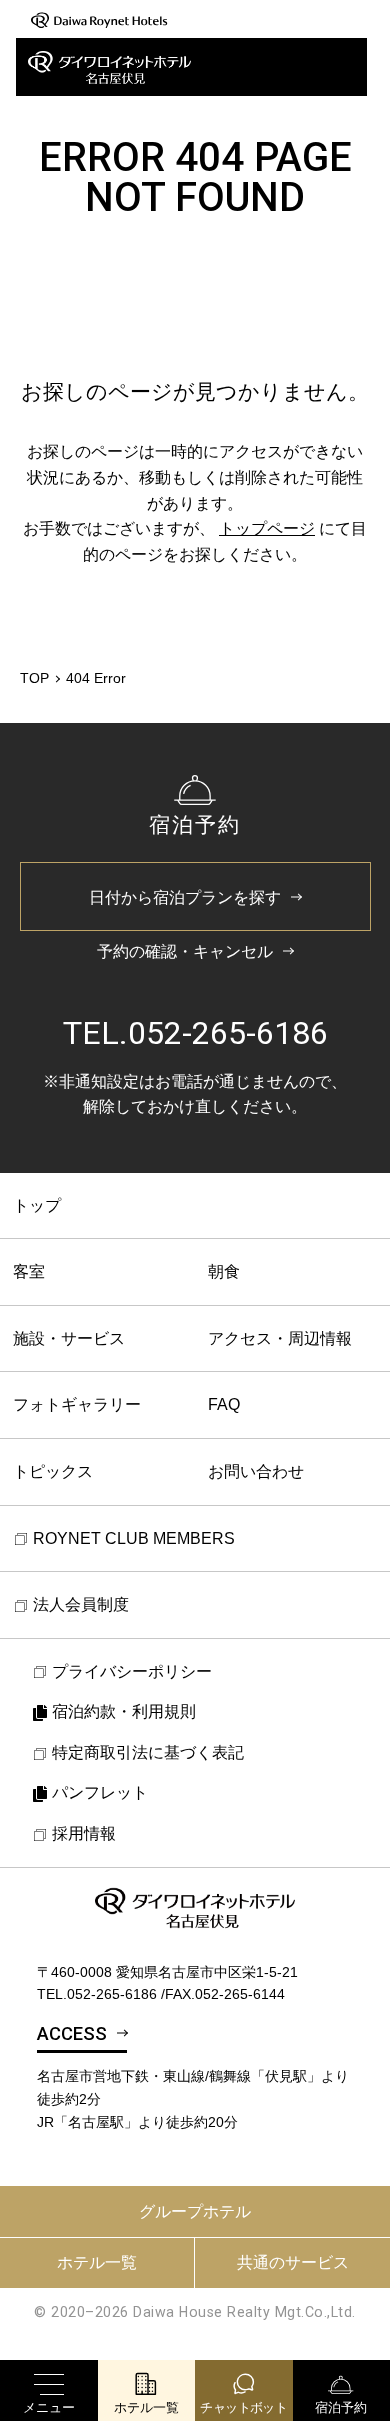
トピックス (53, 1471)
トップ (37, 1205)
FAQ (224, 1404)
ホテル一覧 (97, 2262)
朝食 (224, 1271)
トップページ (267, 528)
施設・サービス (69, 1338)
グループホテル (195, 2211)
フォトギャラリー (77, 1404)
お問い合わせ (256, 1471)
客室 (29, 1271)
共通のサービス (293, 2262)
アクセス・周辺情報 (280, 1338)
